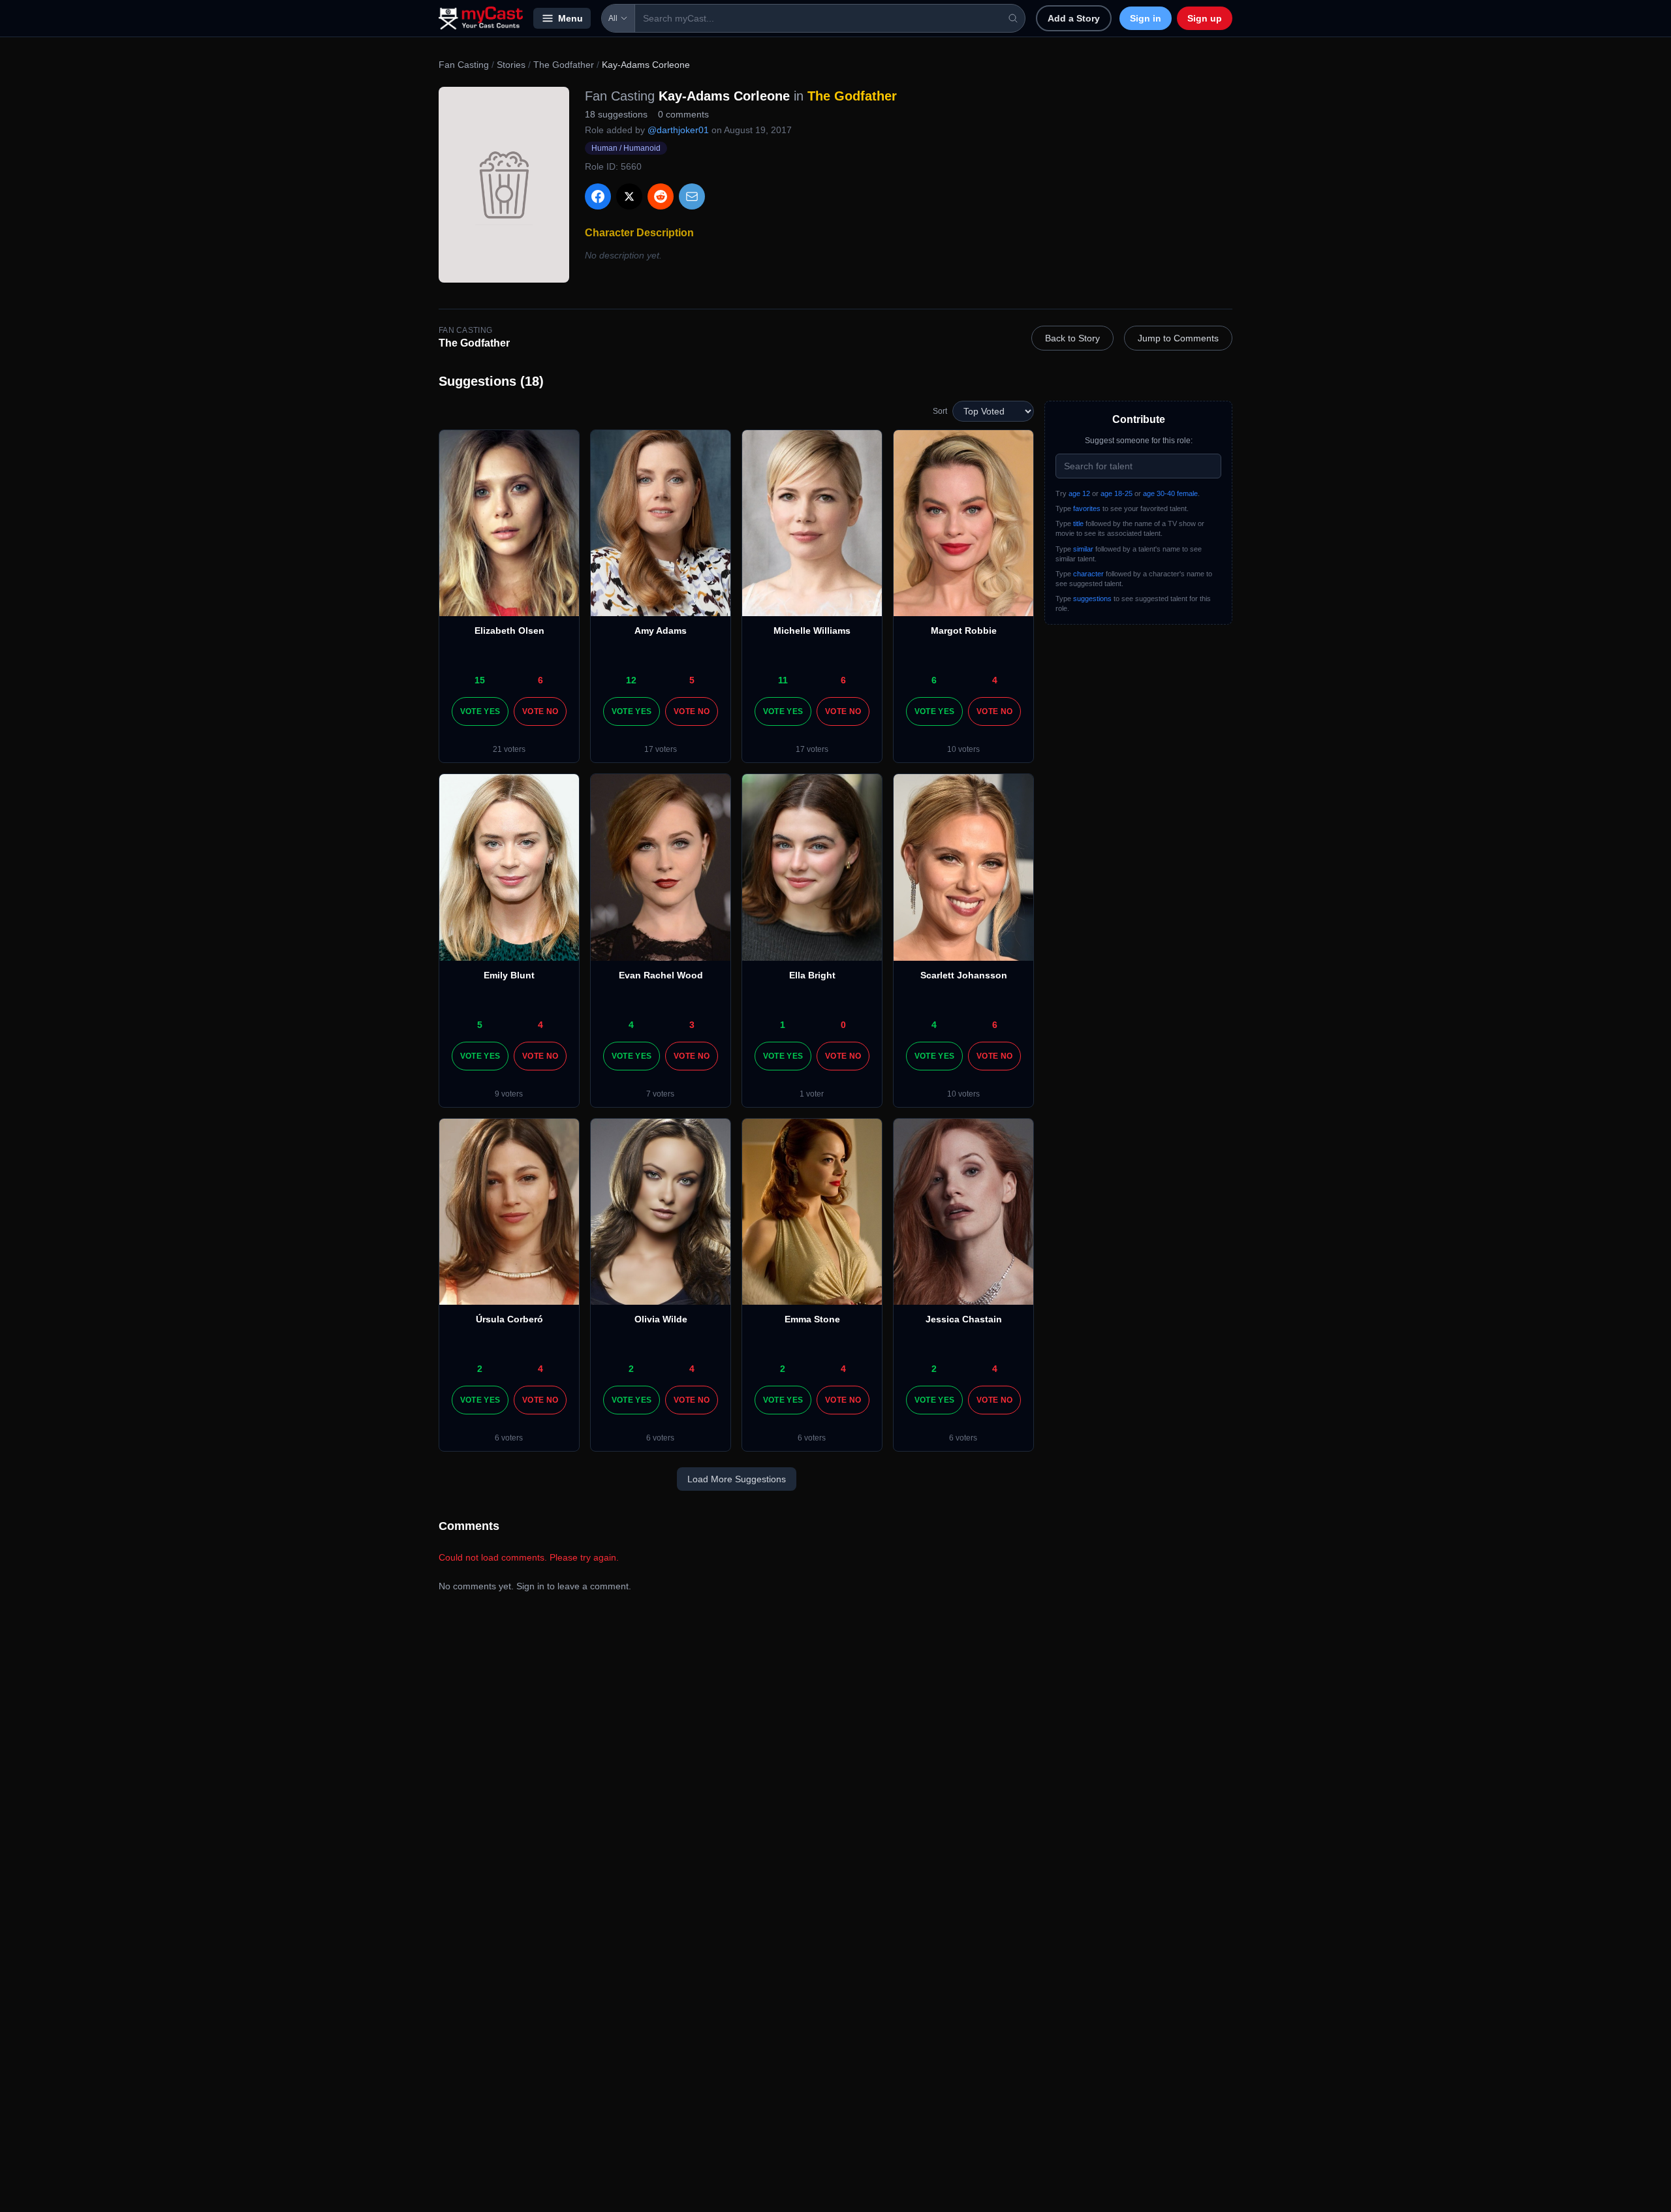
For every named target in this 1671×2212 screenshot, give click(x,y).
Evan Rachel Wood (661, 975)
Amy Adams (661, 631)
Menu (570, 18)
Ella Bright (812, 975)
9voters (509, 1094)
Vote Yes (480, 711)
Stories (511, 65)
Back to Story (1072, 338)
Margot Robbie (964, 631)
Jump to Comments (1178, 338)
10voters (963, 749)
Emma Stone (812, 1319)
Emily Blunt (509, 975)
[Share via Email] (692, 196)
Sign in (1146, 18)
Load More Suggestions (737, 1479)
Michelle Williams (812, 631)
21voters (509, 749)
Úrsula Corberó (509, 1319)
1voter (812, 1094)
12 (631, 680)
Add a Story (1074, 18)
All (613, 18)
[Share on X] (629, 196)
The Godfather (564, 65)
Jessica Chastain (964, 1319)
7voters (660, 1094)
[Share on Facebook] (598, 196)
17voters (661, 749)
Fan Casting (464, 65)
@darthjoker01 (678, 130)
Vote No (540, 711)
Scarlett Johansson (964, 975)
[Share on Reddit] (661, 196)
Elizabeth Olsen (509, 631)
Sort (940, 411)
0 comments (683, 114)
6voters (509, 1438)
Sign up (1205, 18)
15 (480, 680)
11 (783, 680)
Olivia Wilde (661, 1319)
